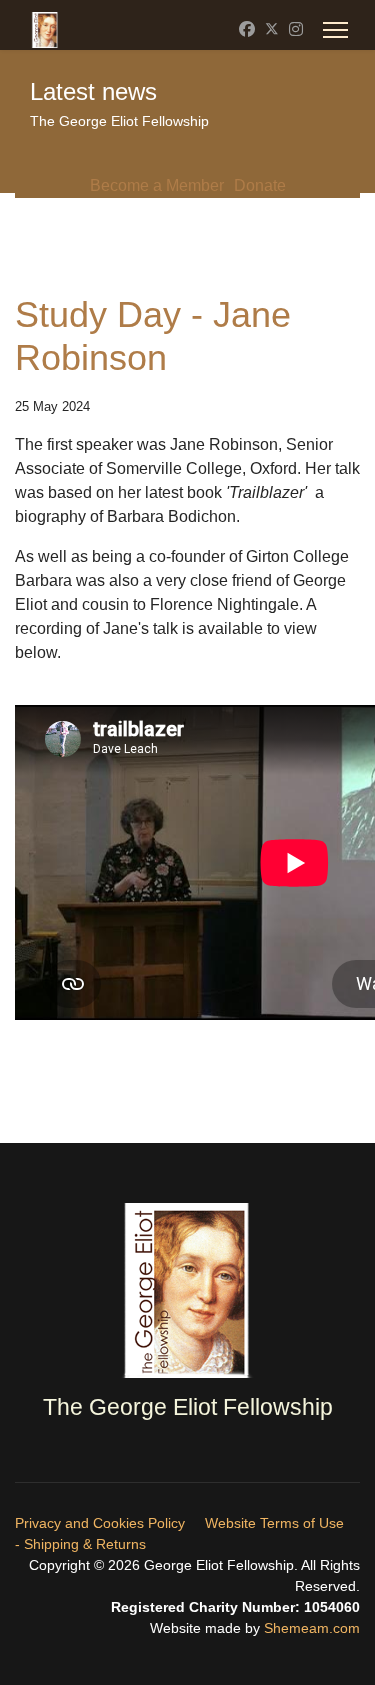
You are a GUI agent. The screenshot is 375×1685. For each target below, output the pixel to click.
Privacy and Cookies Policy (100, 1523)
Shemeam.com (310, 1628)
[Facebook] (247, 29)
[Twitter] (272, 29)
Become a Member (157, 185)
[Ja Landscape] (187, 1290)
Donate (260, 185)
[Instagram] (296, 29)
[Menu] (335, 30)
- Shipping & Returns (80, 1544)
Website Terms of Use (274, 1523)
